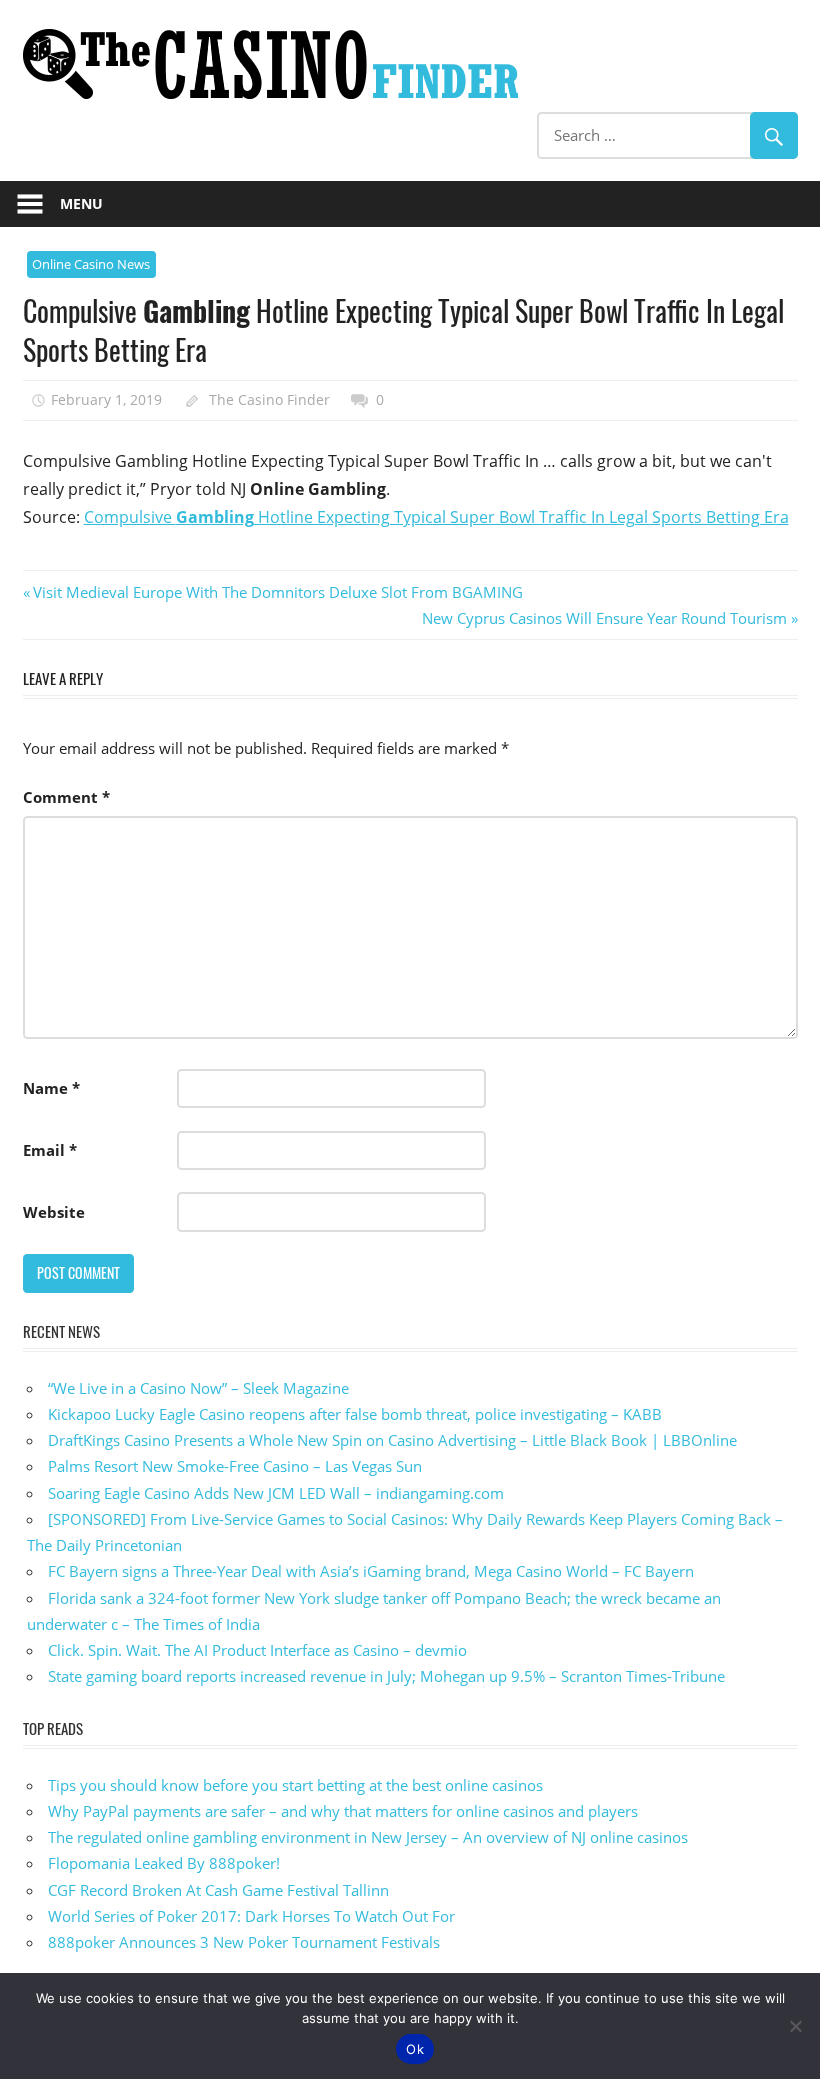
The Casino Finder (269, 399)
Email (50, 1150)
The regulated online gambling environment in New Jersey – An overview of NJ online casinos (368, 1837)
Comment (66, 797)
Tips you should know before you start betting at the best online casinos (295, 1785)
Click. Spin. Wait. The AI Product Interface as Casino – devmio (257, 1650)
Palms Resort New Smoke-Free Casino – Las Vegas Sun (235, 1466)
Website (54, 1212)
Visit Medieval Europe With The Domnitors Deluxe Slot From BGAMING (277, 592)
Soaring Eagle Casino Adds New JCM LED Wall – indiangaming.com (276, 1493)
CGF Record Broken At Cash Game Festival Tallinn (218, 1890)
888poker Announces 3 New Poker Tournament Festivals (244, 1942)
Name (51, 1088)
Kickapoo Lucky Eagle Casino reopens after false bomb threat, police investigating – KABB (355, 1414)
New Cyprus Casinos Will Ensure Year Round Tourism (604, 618)
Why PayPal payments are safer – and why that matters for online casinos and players (343, 1811)
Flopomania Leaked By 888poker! (164, 1863)
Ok (415, 2049)
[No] (795, 2026)
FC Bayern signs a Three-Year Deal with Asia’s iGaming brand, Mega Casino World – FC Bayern (371, 1571)
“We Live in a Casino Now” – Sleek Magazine (198, 1388)
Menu (81, 203)
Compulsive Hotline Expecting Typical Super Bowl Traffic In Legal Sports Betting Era (436, 517)
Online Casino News (91, 264)
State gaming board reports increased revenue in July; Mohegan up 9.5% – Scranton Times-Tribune (386, 1676)
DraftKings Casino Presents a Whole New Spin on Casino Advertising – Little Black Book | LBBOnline (392, 1440)
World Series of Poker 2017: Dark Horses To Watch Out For (251, 1916)
